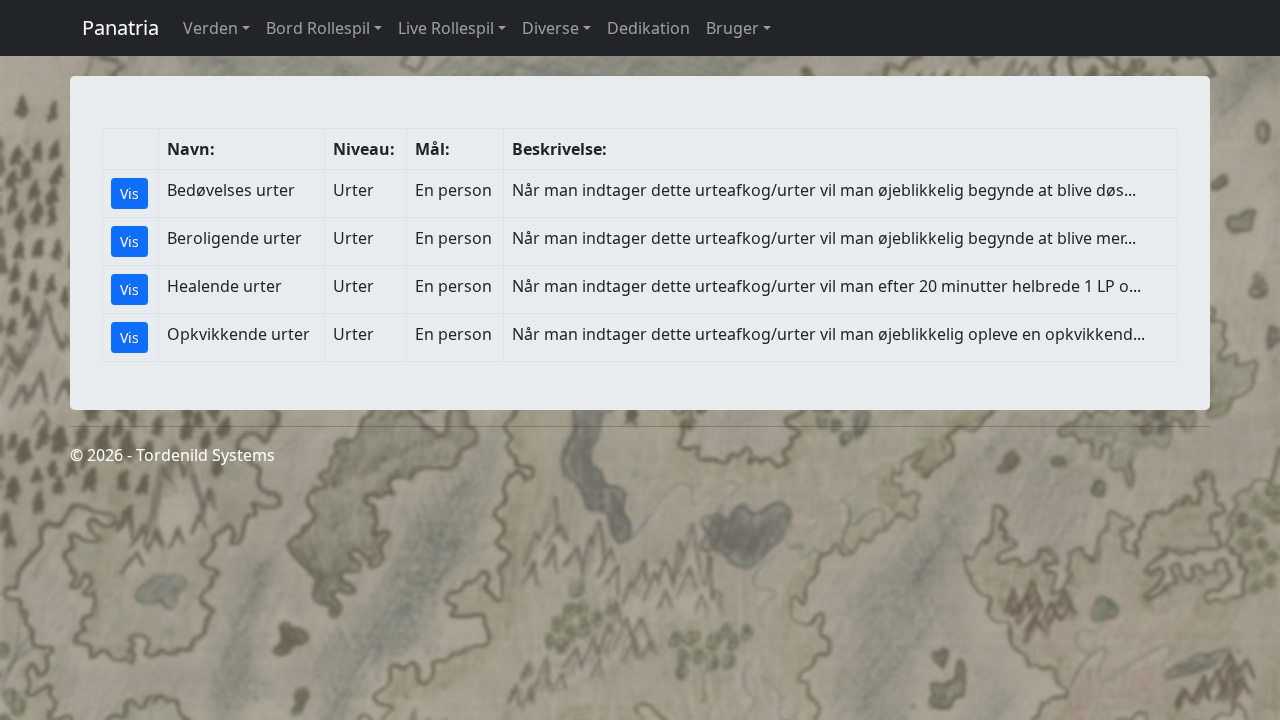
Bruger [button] (732, 28)
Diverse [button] (550, 28)
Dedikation (648, 28)
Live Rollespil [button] (446, 28)
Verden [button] (210, 28)
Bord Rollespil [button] (318, 28)
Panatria (120, 27)
